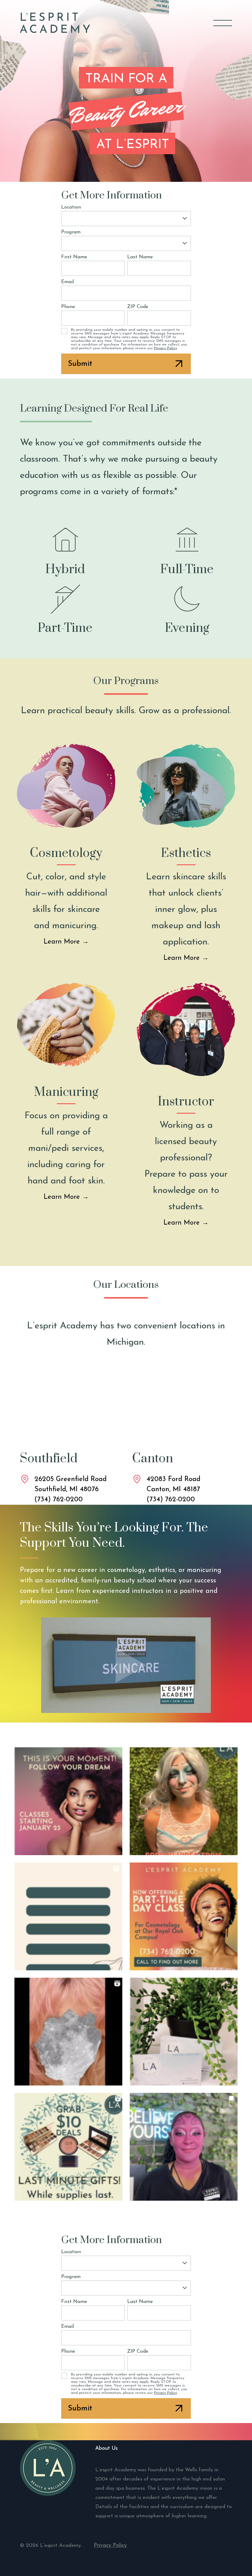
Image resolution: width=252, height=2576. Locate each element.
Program (71, 232)
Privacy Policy (165, 348)
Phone (68, 307)
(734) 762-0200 (59, 1500)
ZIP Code (138, 307)
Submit (80, 364)
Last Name (140, 257)
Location (71, 207)
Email (67, 282)
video (126, 1665)
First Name (74, 257)
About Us (106, 2448)
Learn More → (66, 942)
